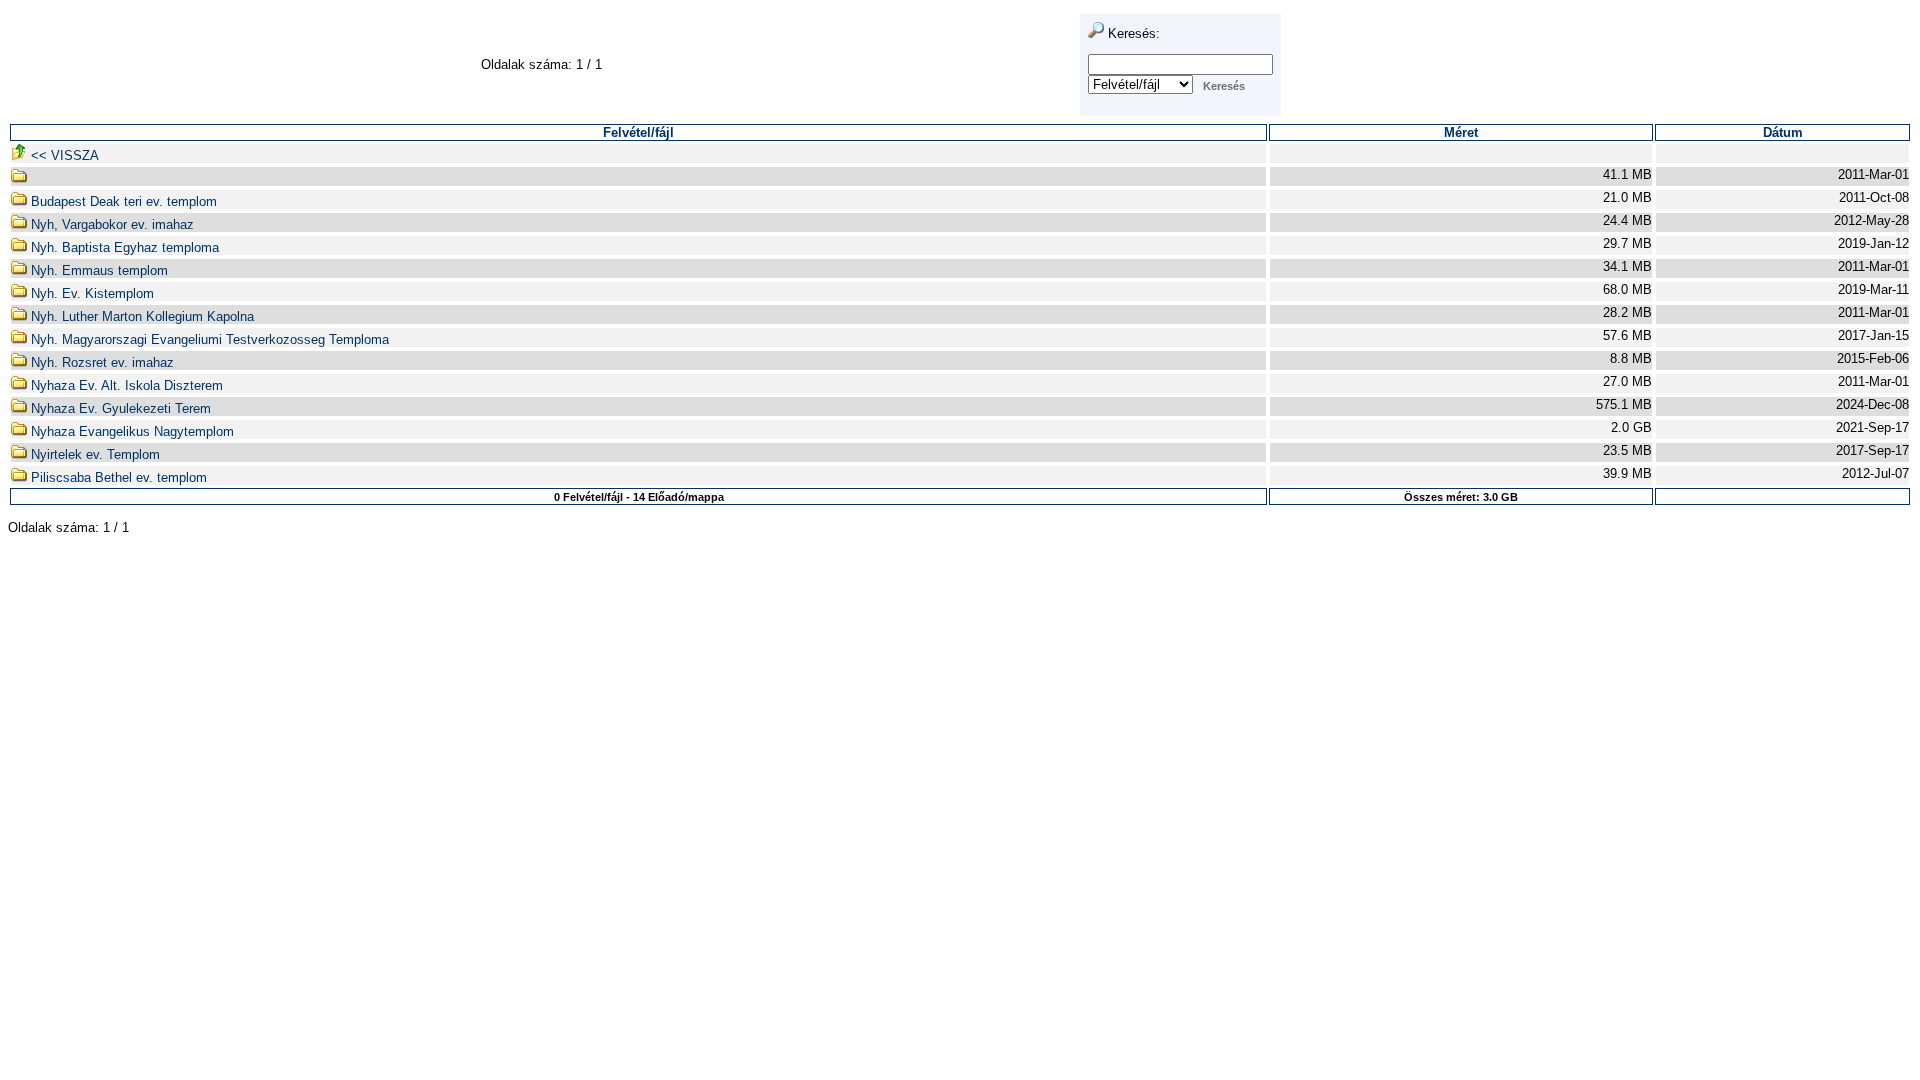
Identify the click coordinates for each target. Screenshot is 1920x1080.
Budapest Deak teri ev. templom (122, 201)
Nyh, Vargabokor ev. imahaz (110, 224)
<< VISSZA (63, 155)
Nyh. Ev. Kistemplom (90, 293)
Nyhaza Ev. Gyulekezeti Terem (119, 408)
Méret (1461, 132)
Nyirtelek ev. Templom (93, 454)
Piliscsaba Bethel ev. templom (117, 477)
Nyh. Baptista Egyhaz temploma (123, 247)
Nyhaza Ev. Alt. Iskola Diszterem (125, 385)
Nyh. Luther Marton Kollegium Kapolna (140, 316)
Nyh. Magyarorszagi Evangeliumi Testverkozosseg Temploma (208, 339)
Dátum (1783, 132)
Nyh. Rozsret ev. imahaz (100, 362)
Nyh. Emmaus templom (97, 270)
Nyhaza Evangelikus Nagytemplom (130, 431)
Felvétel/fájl (638, 132)
